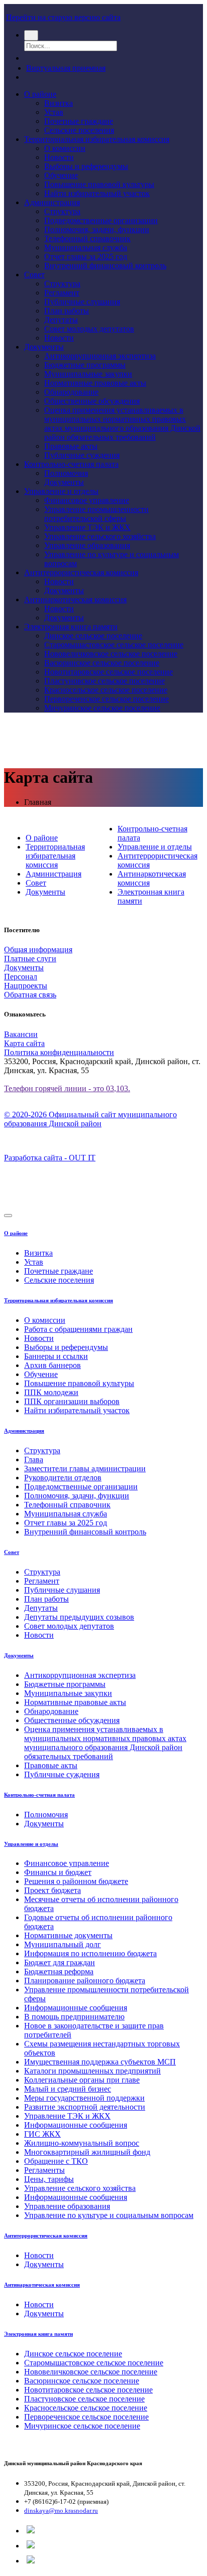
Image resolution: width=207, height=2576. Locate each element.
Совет (34, 275)
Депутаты (61, 320)
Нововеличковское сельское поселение (111, 654)
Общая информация (38, 950)
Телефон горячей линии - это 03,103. (67, 1088)
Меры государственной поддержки (84, 2098)
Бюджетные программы (85, 365)
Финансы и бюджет (58, 1872)
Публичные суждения (82, 455)
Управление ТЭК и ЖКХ (87, 527)
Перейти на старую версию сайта (63, 17)
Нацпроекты (26, 986)
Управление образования (87, 545)
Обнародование (71, 392)
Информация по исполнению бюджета (90, 1953)
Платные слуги (30, 959)
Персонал (21, 977)
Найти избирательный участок (97, 193)
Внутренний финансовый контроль (105, 266)
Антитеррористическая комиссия (81, 572)
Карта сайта (24, 1043)
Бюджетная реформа (59, 1971)
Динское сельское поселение (93, 636)
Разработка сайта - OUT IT (50, 1158)
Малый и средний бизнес (68, 2089)
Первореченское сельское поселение (107, 699)
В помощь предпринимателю (74, 2017)
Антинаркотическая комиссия (75, 599)
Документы (44, 347)
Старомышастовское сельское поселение (114, 645)
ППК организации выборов (72, 1401)
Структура (62, 211)
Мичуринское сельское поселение (102, 708)
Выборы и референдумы (86, 166)
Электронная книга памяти (71, 627)
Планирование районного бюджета (85, 1981)
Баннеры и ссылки (56, 1356)
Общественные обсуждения (92, 401)
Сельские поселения (79, 130)
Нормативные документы (68, 1935)
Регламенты (44, 2170)
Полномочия (66, 473)
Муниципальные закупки (88, 374)
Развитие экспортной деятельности (85, 2107)
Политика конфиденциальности (59, 1052)
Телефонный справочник (87, 238)
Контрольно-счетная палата (71, 464)
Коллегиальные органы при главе (82, 2080)
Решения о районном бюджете (76, 1881)
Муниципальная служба (86, 247)
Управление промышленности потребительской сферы (96, 514)
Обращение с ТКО (56, 2161)
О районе (40, 94)
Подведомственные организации (101, 220)
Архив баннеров (53, 1365)
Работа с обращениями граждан (78, 1329)
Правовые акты (71, 446)
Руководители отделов (63, 1478)
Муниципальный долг (63, 1944)
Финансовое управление (87, 500)
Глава (34, 1459)
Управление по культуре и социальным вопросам (109, 2215)
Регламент (62, 293)
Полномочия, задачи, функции (97, 229)
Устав (54, 112)
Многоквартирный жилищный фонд (87, 2152)
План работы (67, 311)
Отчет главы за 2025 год (86, 256)
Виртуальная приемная (66, 68)
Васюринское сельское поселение (102, 663)
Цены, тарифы (49, 2179)
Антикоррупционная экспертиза (100, 356)
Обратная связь (30, 995)
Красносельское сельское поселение (106, 690)
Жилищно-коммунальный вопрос (82, 2143)
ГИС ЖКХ (42, 2134)
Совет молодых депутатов (89, 329)
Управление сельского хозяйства (100, 536)
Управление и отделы (61, 491)
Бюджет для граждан (60, 1962)
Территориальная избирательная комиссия (97, 139)
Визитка (59, 103)
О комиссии (65, 148)
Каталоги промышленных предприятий (92, 2071)
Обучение (61, 175)
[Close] (8, 1216)
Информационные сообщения (76, 2008)
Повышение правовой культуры (99, 184)
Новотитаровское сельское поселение (109, 672)
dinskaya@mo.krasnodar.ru (61, 2511)
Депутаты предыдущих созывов (79, 1617)
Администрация (52, 202)
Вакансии (21, 1034)
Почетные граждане (79, 121)
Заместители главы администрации (85, 1469)
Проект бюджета (53, 1890)
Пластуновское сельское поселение (105, 681)
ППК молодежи (51, 1392)
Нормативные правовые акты (95, 383)
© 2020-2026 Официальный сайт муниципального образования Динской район (90, 1119)
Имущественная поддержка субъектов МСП (100, 2062)
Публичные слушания (82, 302)
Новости (59, 157)
